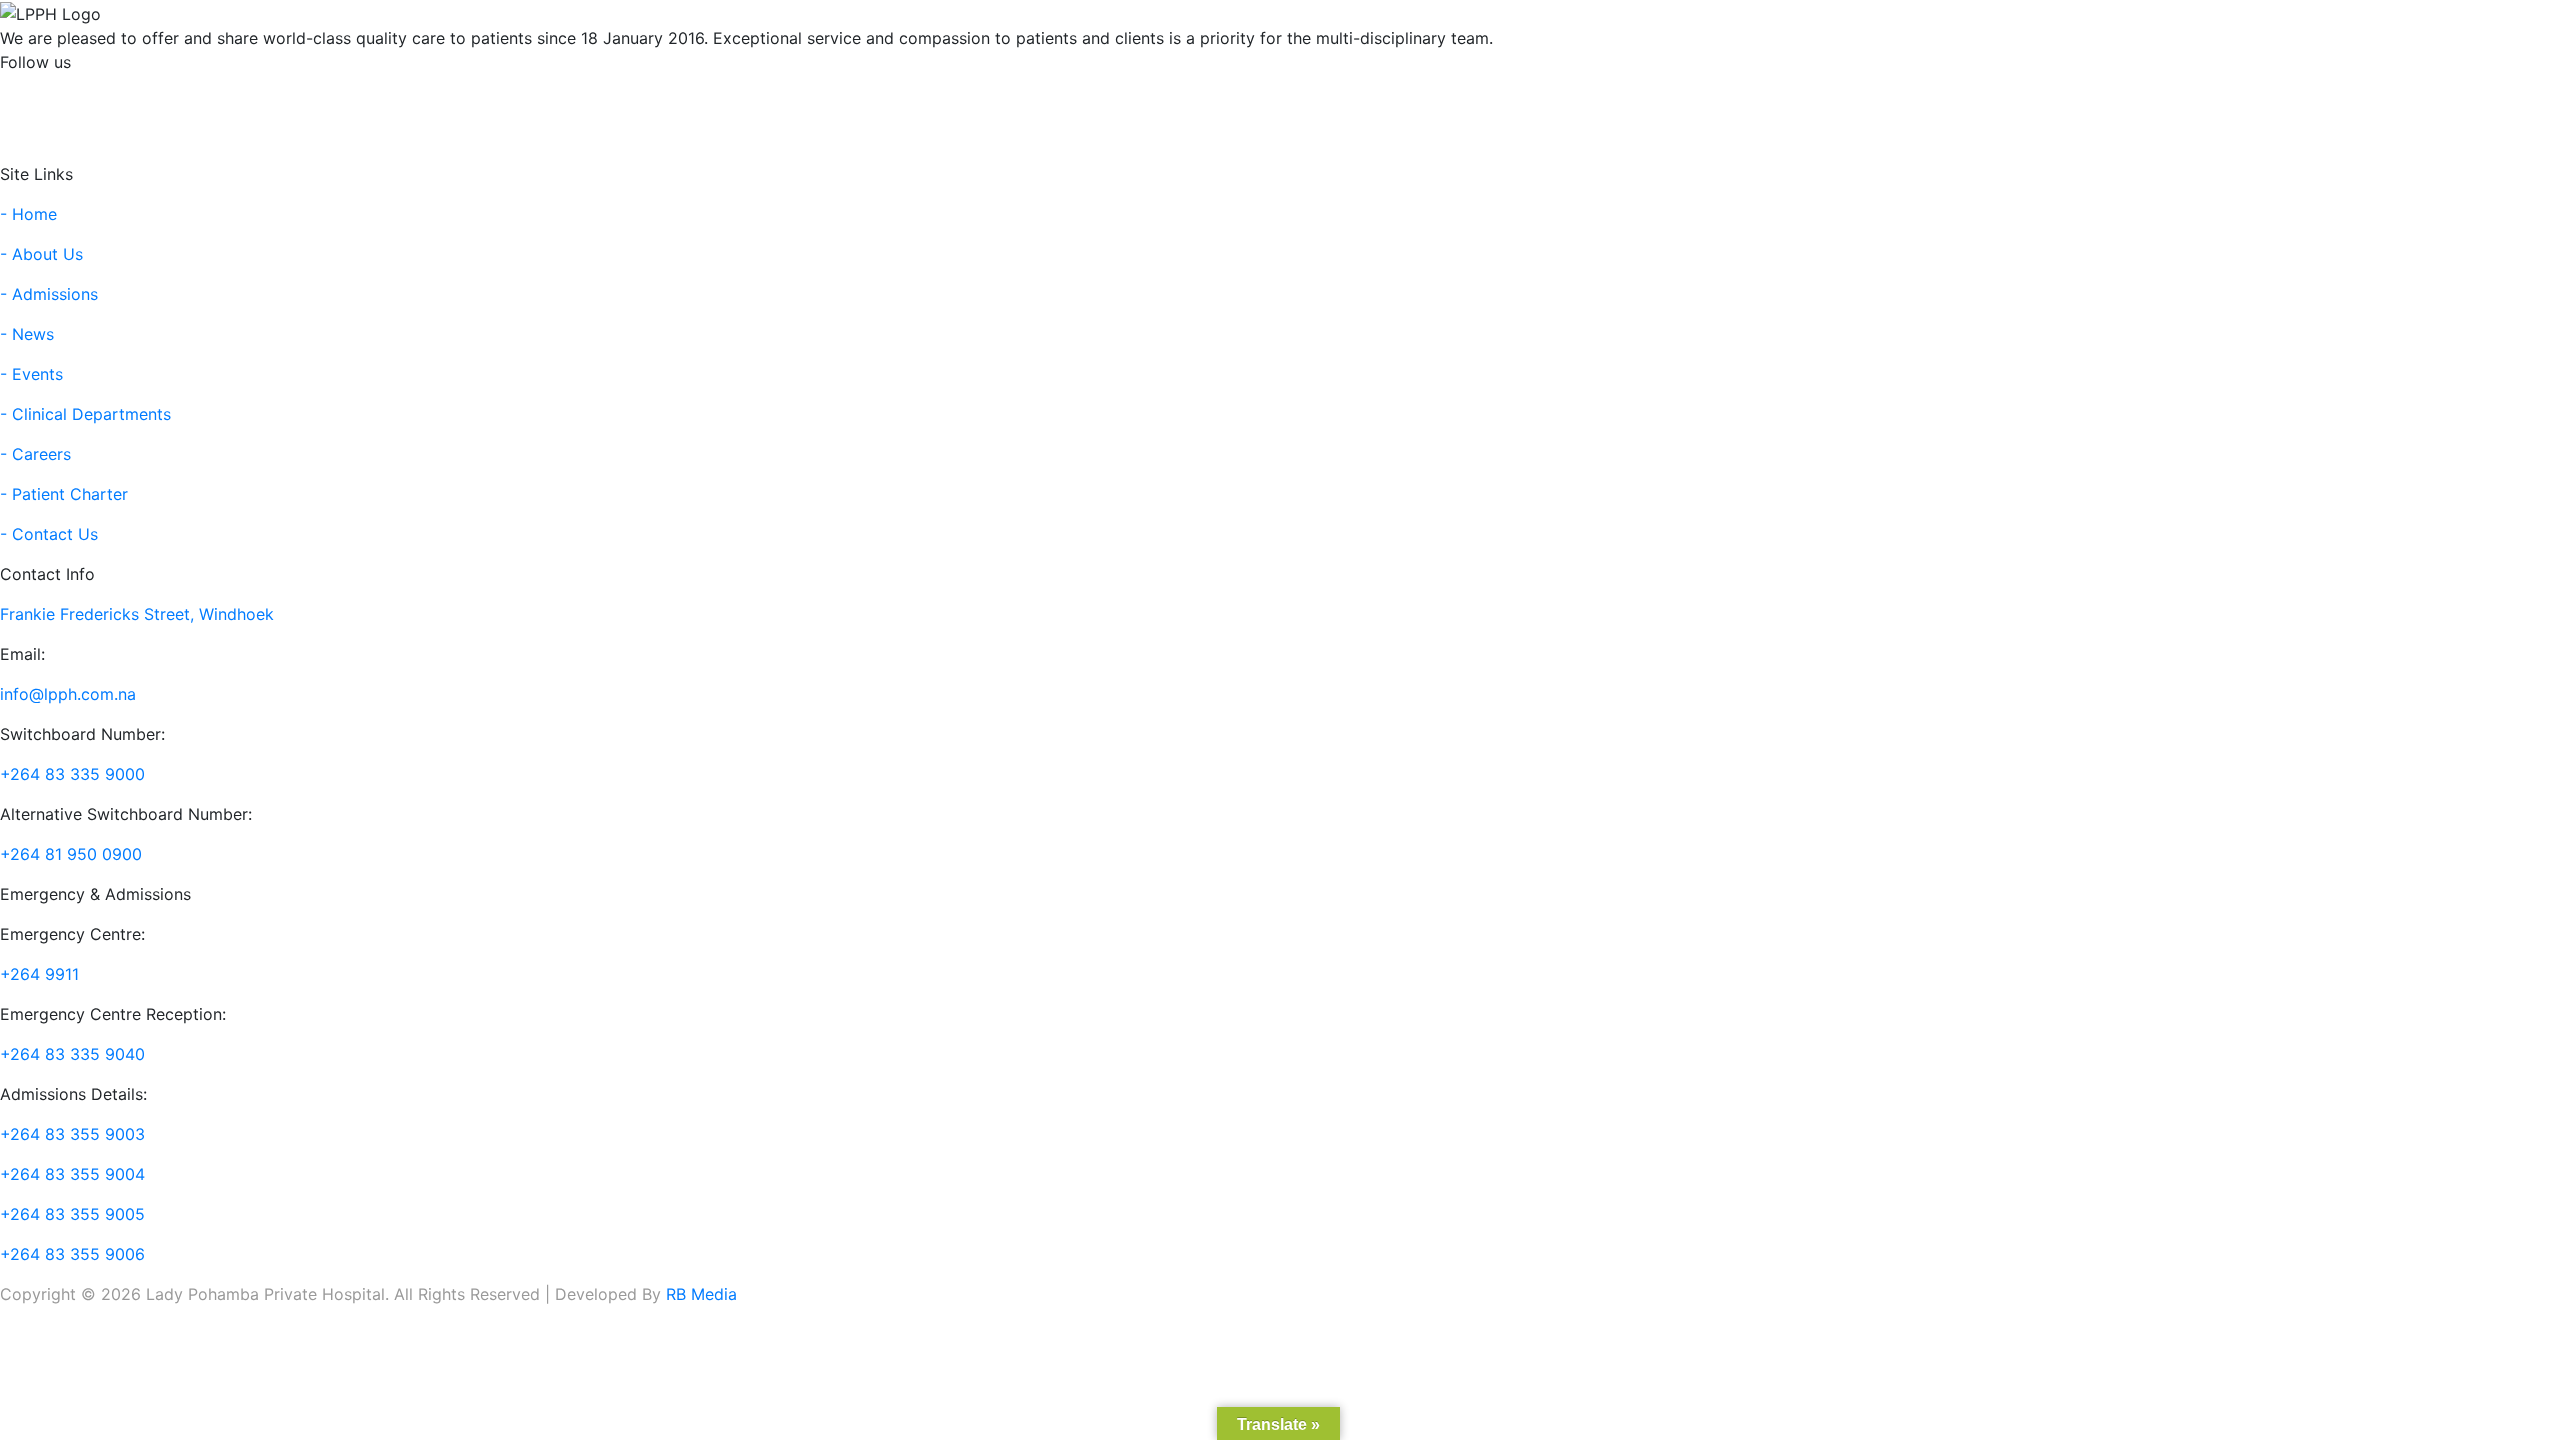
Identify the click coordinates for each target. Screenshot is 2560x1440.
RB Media (701, 1294)
